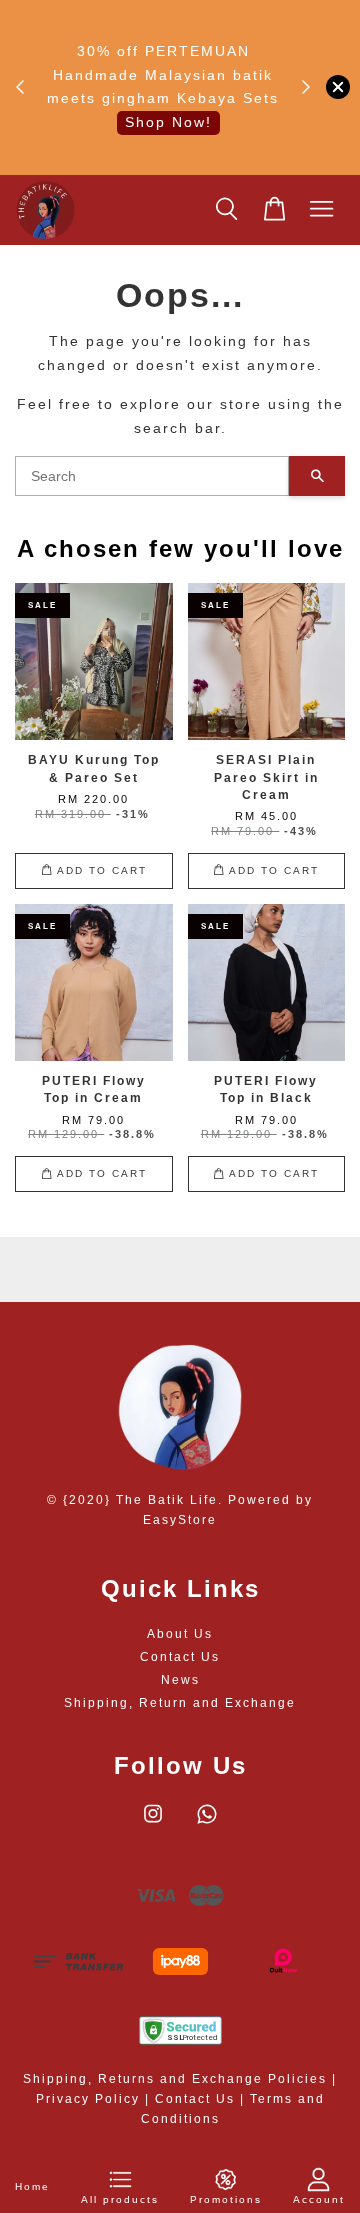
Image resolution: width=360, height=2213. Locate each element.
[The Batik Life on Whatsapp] (207, 1824)
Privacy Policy (88, 2099)
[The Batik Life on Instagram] (153, 1824)
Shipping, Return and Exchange (180, 1703)
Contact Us (180, 1657)
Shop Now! (168, 122)
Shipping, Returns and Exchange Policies (175, 2079)
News (180, 1680)
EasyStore (180, 1520)
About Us (180, 1634)
